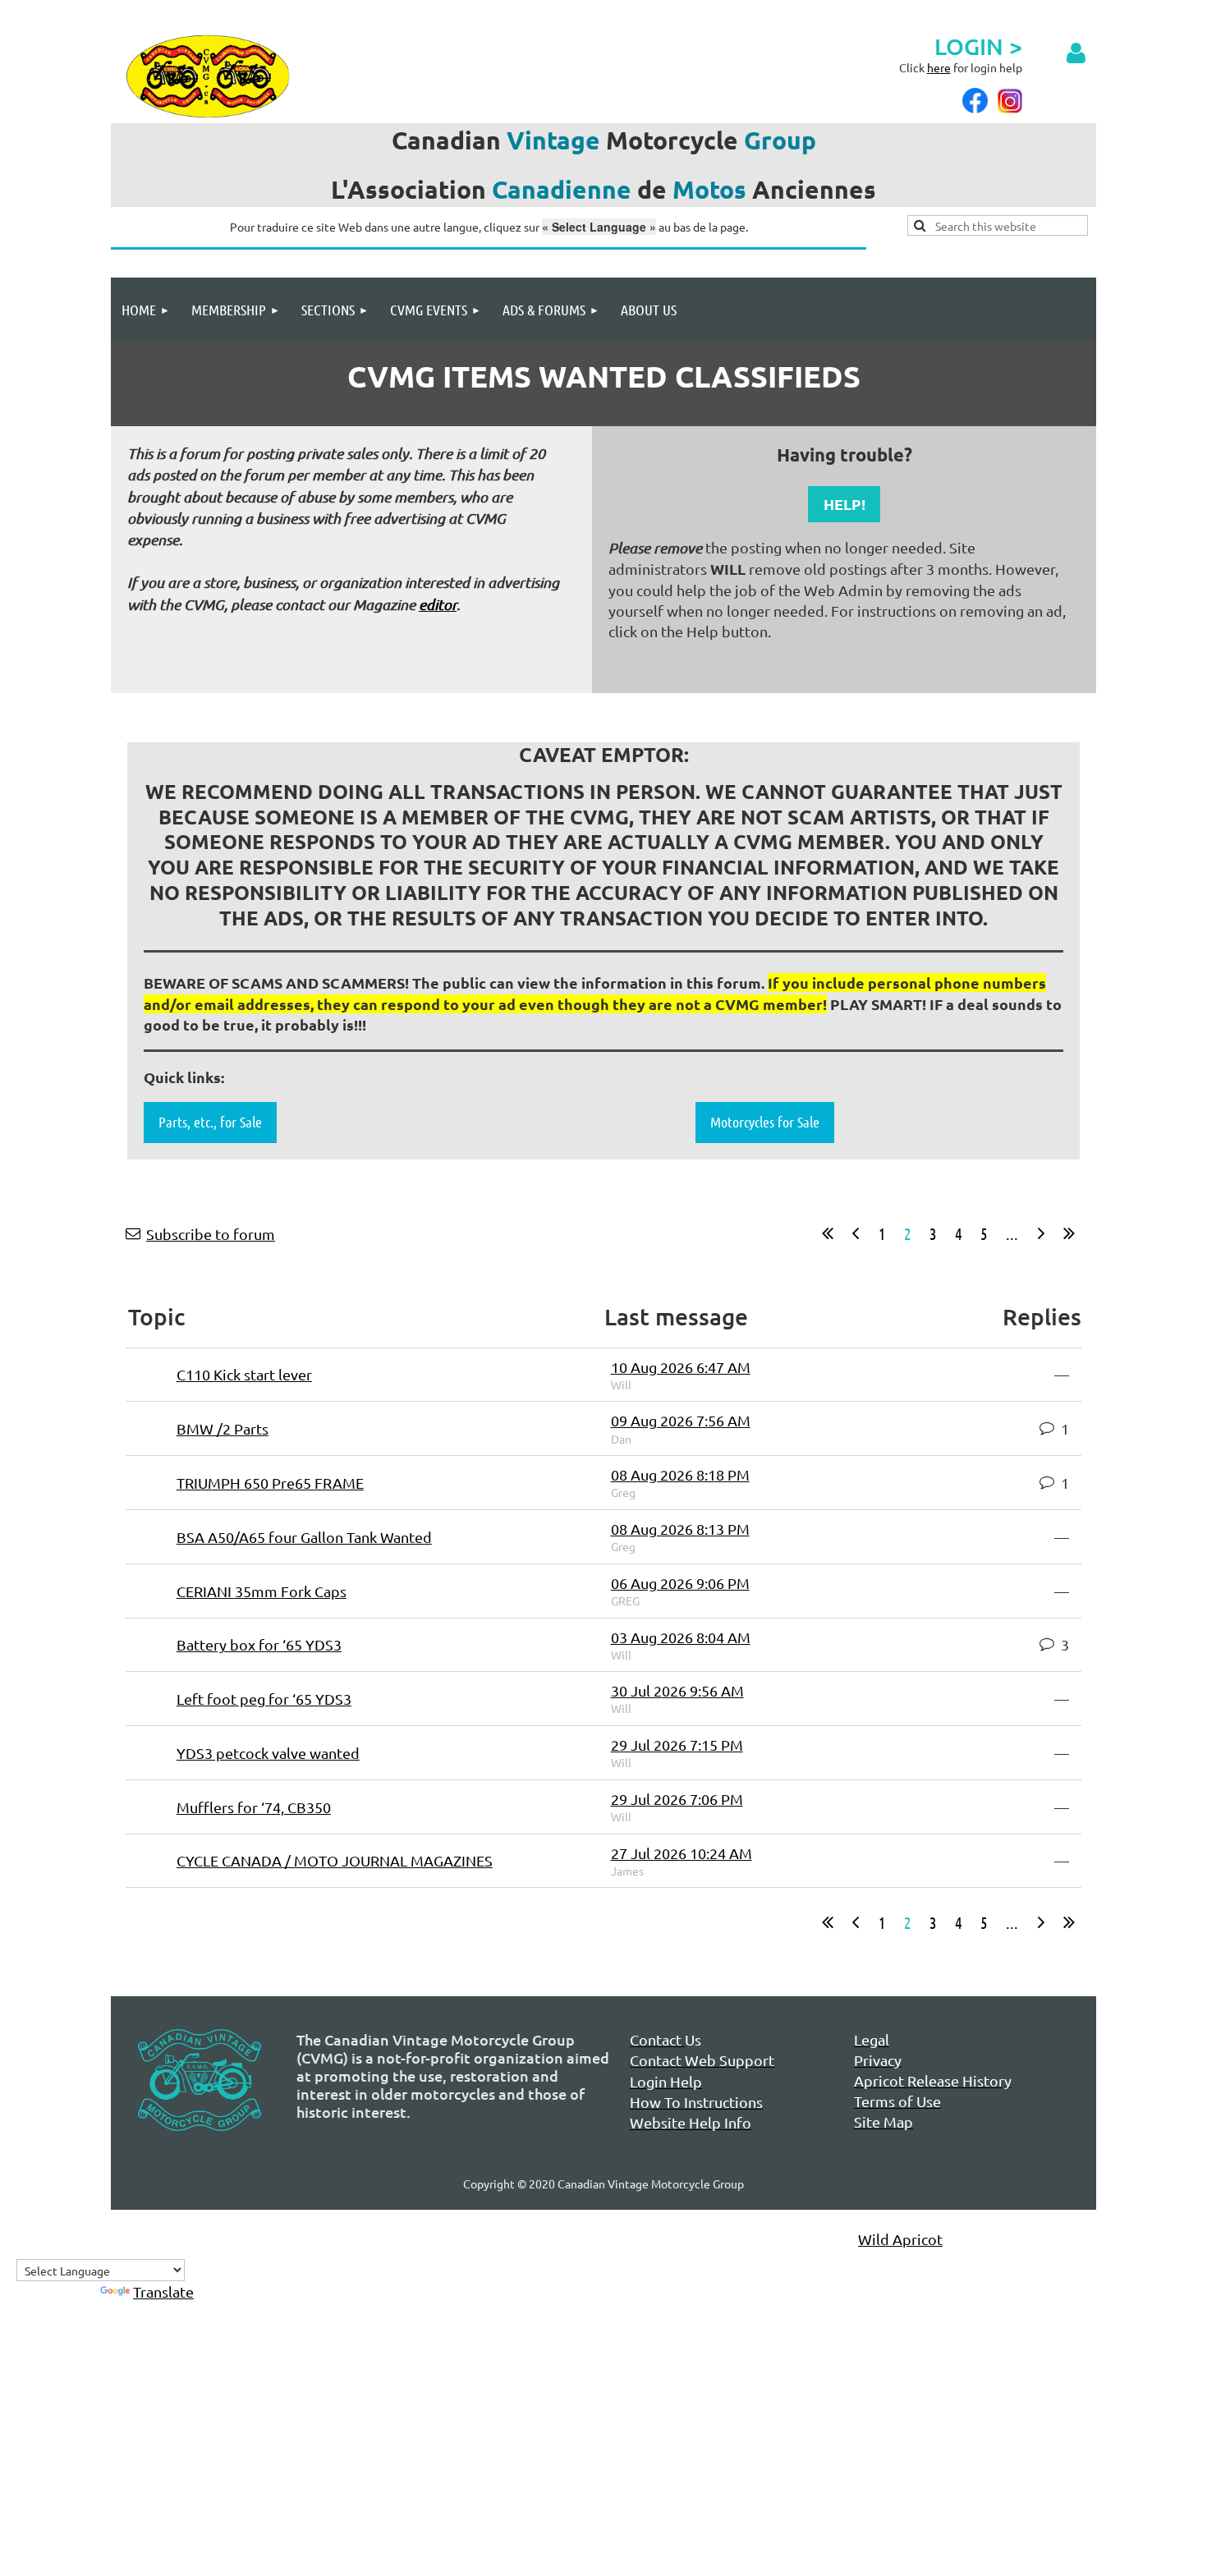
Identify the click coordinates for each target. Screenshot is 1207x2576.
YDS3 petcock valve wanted (268, 1753)
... (1012, 1233)
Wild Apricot (900, 2239)
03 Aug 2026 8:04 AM (681, 1637)
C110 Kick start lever (244, 1374)
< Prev (856, 1233)
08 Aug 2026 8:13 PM (680, 1529)
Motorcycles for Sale (765, 1122)
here (939, 67)
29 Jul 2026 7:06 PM (677, 1799)
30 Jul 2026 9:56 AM (677, 1690)
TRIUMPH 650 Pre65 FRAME (270, 1483)
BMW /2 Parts (223, 1428)
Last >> (1069, 1233)
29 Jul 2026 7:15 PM (677, 1745)
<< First (828, 1233)
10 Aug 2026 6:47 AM (681, 1367)
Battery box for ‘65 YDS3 (259, 1644)
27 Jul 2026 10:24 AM (682, 1853)
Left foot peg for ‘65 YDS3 (264, 1699)
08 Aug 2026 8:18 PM (680, 1474)
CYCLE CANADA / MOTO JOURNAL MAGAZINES (335, 1860)
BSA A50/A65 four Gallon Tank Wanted (304, 1537)
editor (438, 604)
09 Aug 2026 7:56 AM (681, 1420)
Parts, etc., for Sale (210, 1122)
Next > (1041, 1233)
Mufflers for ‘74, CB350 (254, 1807)
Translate (163, 2291)
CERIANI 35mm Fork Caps (262, 1591)
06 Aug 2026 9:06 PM (680, 1583)
